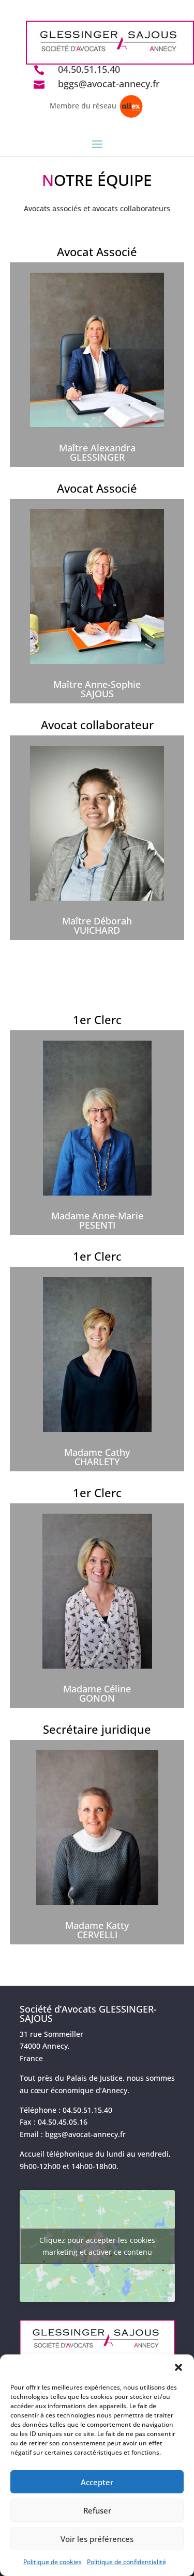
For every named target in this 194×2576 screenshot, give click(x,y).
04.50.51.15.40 (89, 69)
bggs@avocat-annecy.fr (109, 84)
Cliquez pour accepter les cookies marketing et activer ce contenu (97, 2246)
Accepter (97, 2482)
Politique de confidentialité (126, 2562)
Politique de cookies (53, 2562)
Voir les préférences (97, 2539)
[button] (178, 2367)
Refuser (97, 2510)
